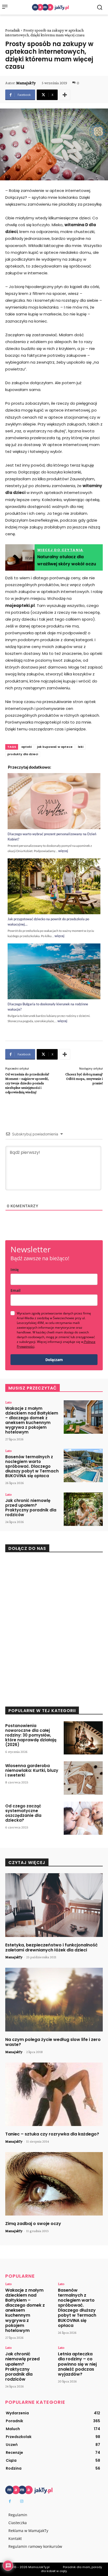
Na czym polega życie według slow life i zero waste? (53, 2042)
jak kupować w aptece (55, 747)
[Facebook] (10, 2501)
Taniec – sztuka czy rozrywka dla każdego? (52, 2134)
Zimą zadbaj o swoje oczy (33, 2224)
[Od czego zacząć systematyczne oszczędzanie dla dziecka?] (83, 1818)
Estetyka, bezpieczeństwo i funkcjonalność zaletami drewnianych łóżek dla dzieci (52, 1947)
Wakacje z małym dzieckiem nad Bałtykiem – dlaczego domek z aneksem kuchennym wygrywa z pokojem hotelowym (32, 1420)
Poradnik (13, 30)
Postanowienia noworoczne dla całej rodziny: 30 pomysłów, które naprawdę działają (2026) (31, 1735)
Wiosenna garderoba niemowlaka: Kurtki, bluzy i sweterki (32, 1770)
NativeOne (54, 1029)
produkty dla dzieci (23, 754)
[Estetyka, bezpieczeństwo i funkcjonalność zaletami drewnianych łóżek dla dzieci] (54, 1905)
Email (15, 1290)
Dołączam (54, 1360)
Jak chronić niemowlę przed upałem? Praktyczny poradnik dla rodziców (31, 1508)
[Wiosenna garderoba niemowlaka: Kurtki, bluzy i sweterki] (83, 1778)
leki (81, 747)
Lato (9, 1402)
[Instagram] (22, 2501)
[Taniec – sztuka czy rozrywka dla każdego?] (54, 2094)
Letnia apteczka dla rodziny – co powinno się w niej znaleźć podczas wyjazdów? (77, 2364)
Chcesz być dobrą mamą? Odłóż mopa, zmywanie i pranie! (84, 1079)
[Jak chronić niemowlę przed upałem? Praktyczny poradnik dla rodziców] (83, 1509)
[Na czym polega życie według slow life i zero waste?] (54, 2000)
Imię (15, 1270)
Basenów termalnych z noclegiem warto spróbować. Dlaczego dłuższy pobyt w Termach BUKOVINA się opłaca (32, 1466)
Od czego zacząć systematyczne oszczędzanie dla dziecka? (23, 1813)
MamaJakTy (26, 83)
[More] (65, 95)
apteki (26, 747)
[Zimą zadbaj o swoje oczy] (54, 2184)
